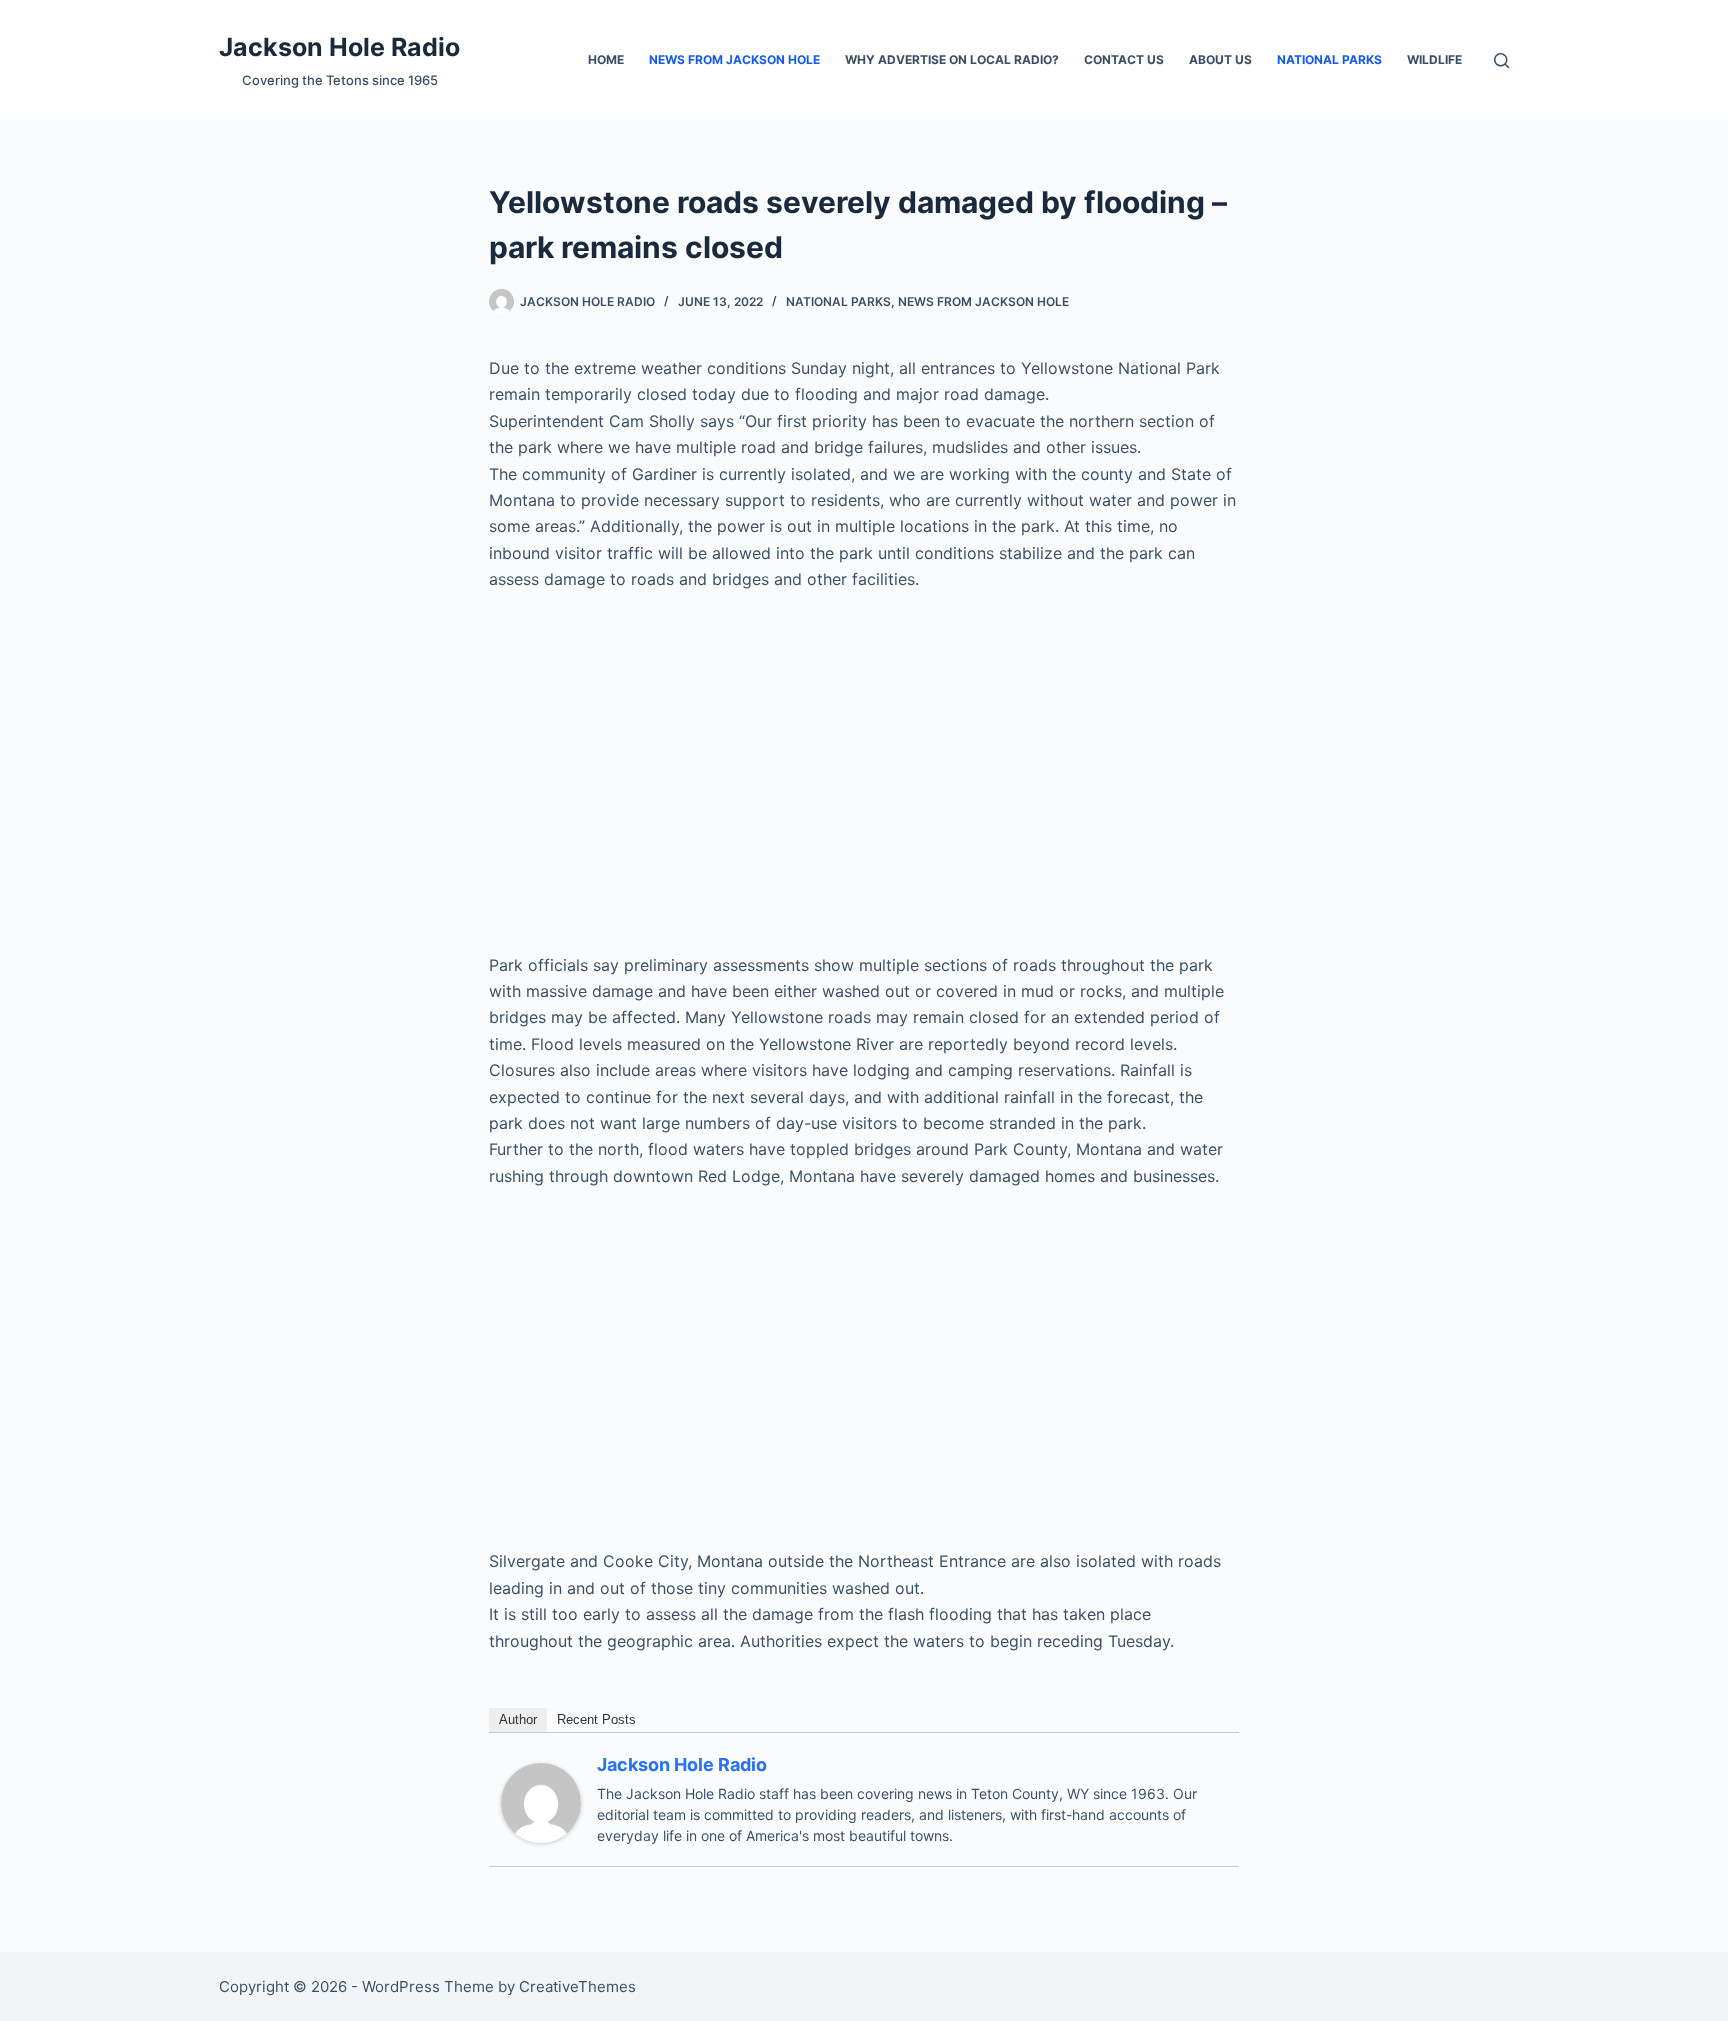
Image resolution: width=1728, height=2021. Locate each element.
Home (606, 59)
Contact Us (1124, 59)
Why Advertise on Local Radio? (952, 59)
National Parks (1329, 59)
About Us (1220, 59)
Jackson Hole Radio (339, 47)
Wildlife (1434, 59)
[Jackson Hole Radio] (541, 1801)
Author (518, 1719)
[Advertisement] (864, 759)
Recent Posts (596, 1719)
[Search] (1501, 60)
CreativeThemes (577, 1986)
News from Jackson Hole (734, 59)
